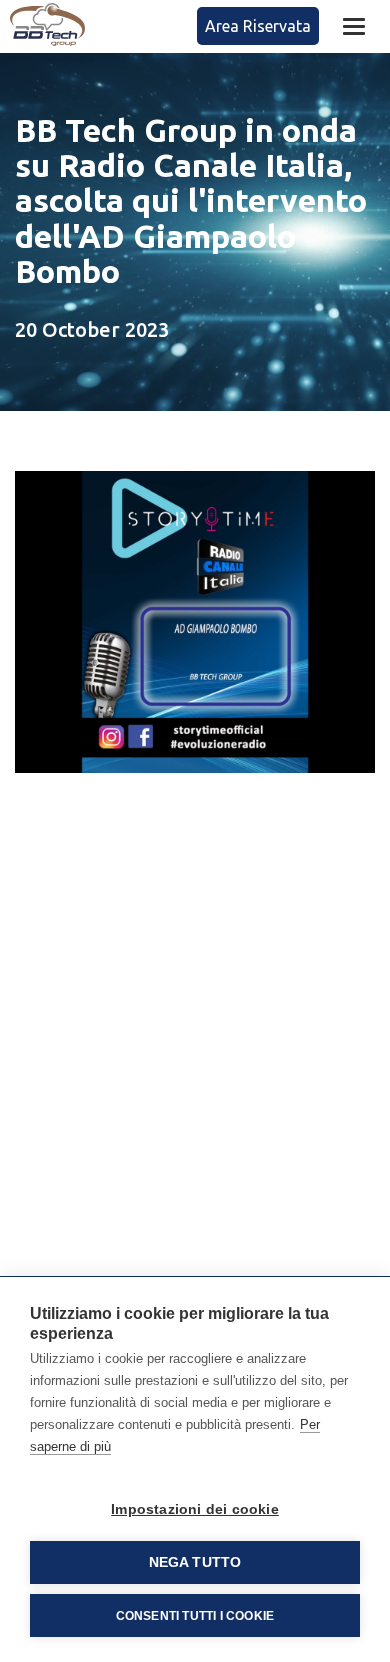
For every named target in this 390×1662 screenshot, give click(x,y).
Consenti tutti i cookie (195, 1616)
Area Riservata (258, 26)
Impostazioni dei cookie (195, 1509)
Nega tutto (195, 1562)
